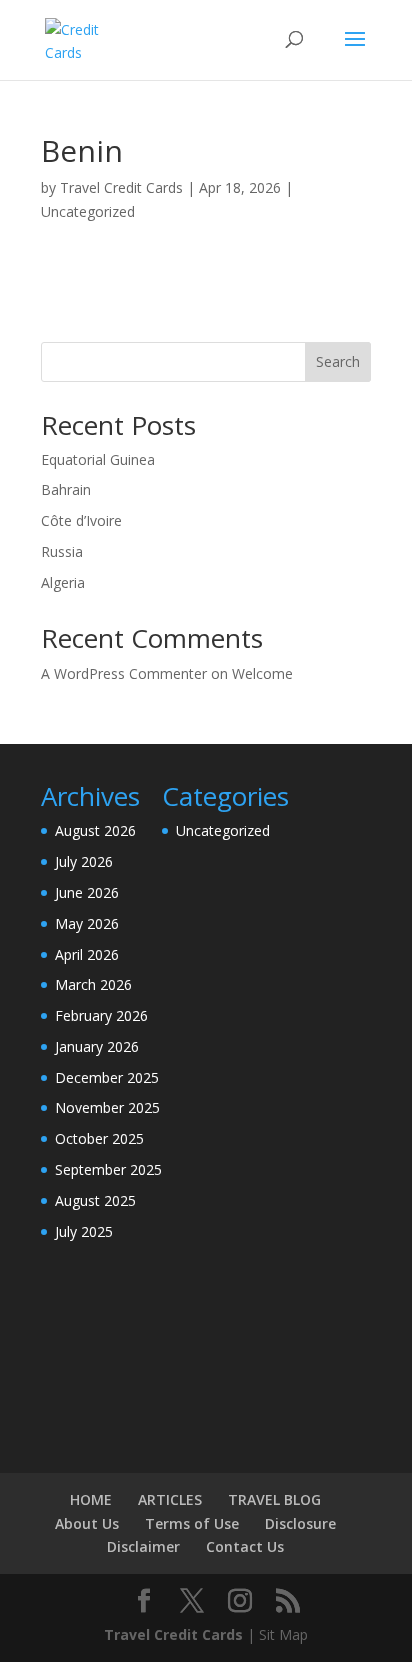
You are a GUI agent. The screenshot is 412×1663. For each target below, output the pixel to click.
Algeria (63, 582)
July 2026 (84, 861)
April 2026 (87, 954)
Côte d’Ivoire (81, 520)
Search (338, 361)
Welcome (262, 673)
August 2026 (95, 830)
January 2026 (97, 1046)
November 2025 (107, 1107)
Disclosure (300, 1523)
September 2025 (108, 1169)
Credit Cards (198, 1634)
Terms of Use (192, 1523)
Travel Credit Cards (121, 187)
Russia (62, 551)
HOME (91, 1499)
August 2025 (95, 1200)
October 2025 (99, 1138)
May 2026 (87, 923)
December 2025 (107, 1077)
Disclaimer (143, 1546)
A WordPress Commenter (124, 673)
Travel (127, 1634)
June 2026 (87, 892)
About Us (87, 1523)
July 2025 (84, 1231)
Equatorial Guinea (98, 459)
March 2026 (93, 984)
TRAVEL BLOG (274, 1499)
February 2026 (101, 1015)
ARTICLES (170, 1499)
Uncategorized (88, 211)
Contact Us (245, 1546)
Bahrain (66, 489)
